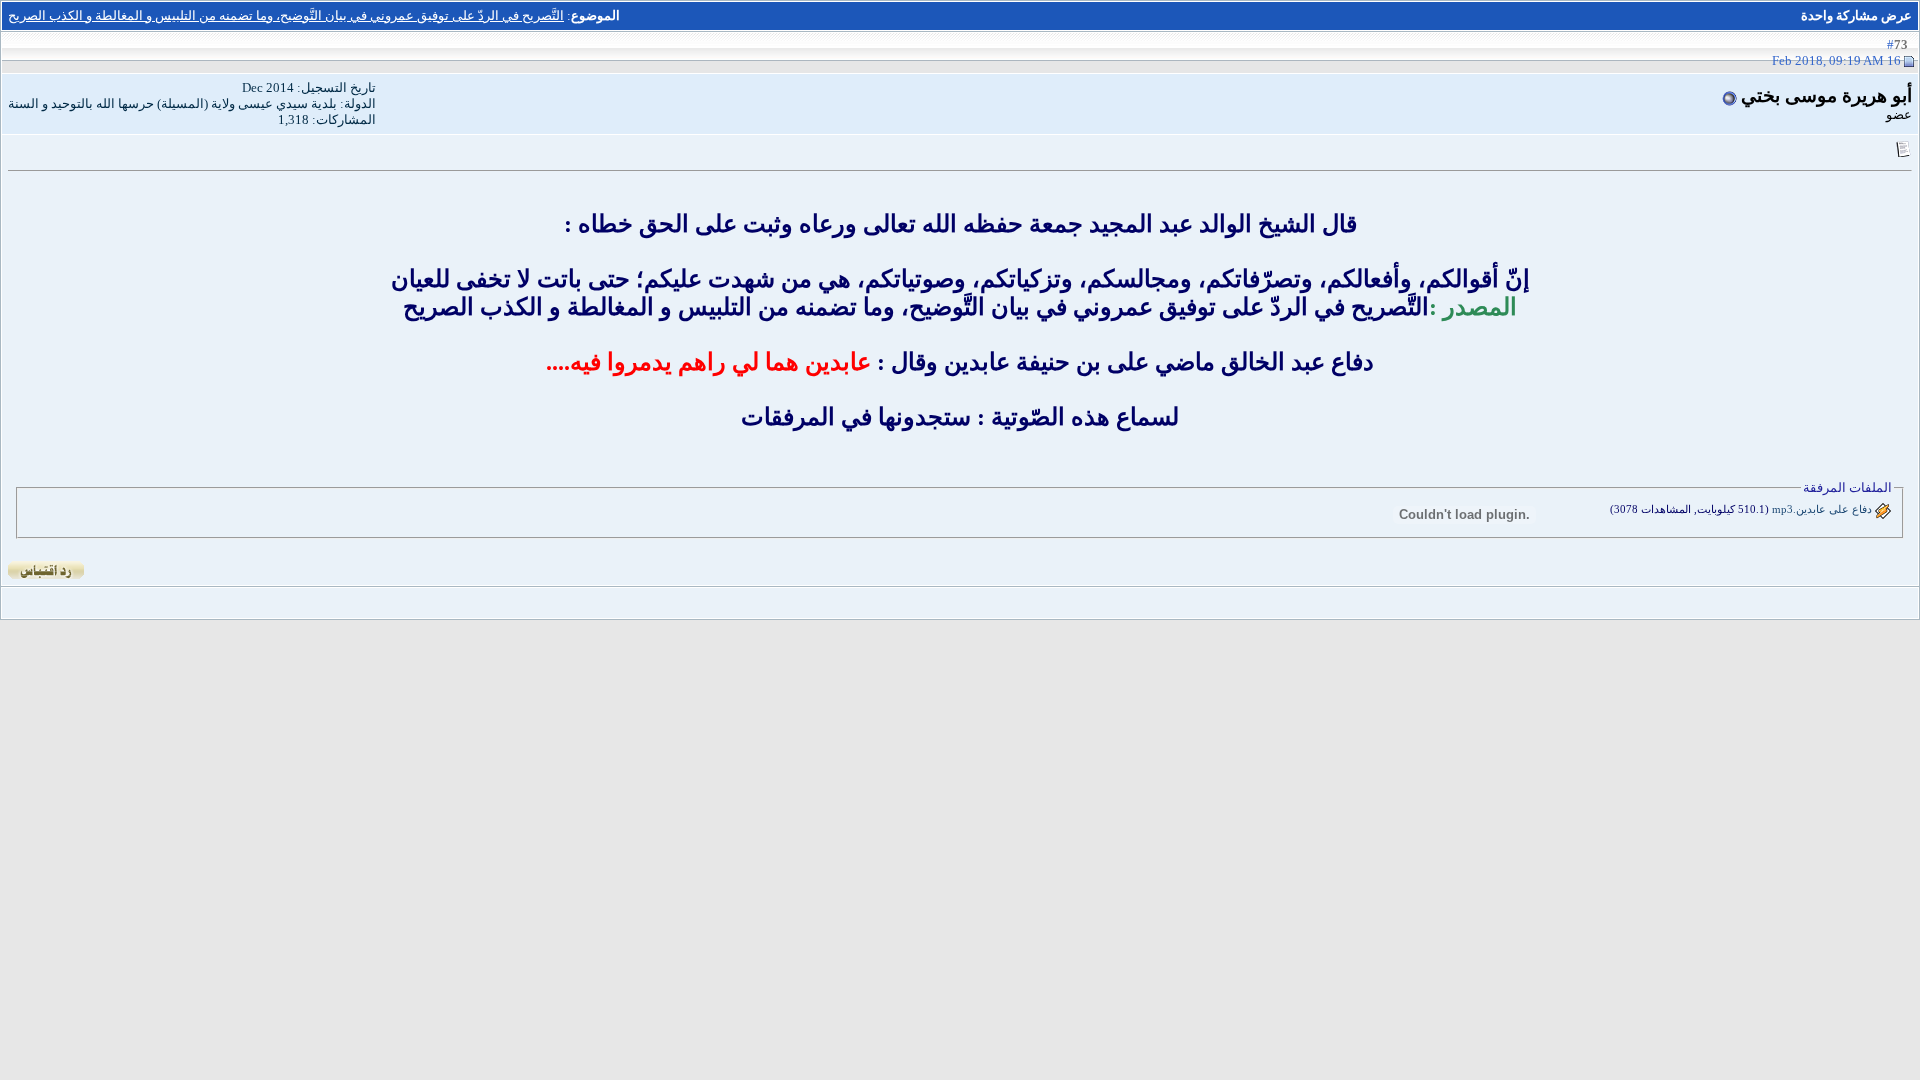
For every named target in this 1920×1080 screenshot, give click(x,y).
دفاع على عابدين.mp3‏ (1822, 509)
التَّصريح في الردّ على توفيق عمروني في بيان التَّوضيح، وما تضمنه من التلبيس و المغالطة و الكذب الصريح (286, 15)
